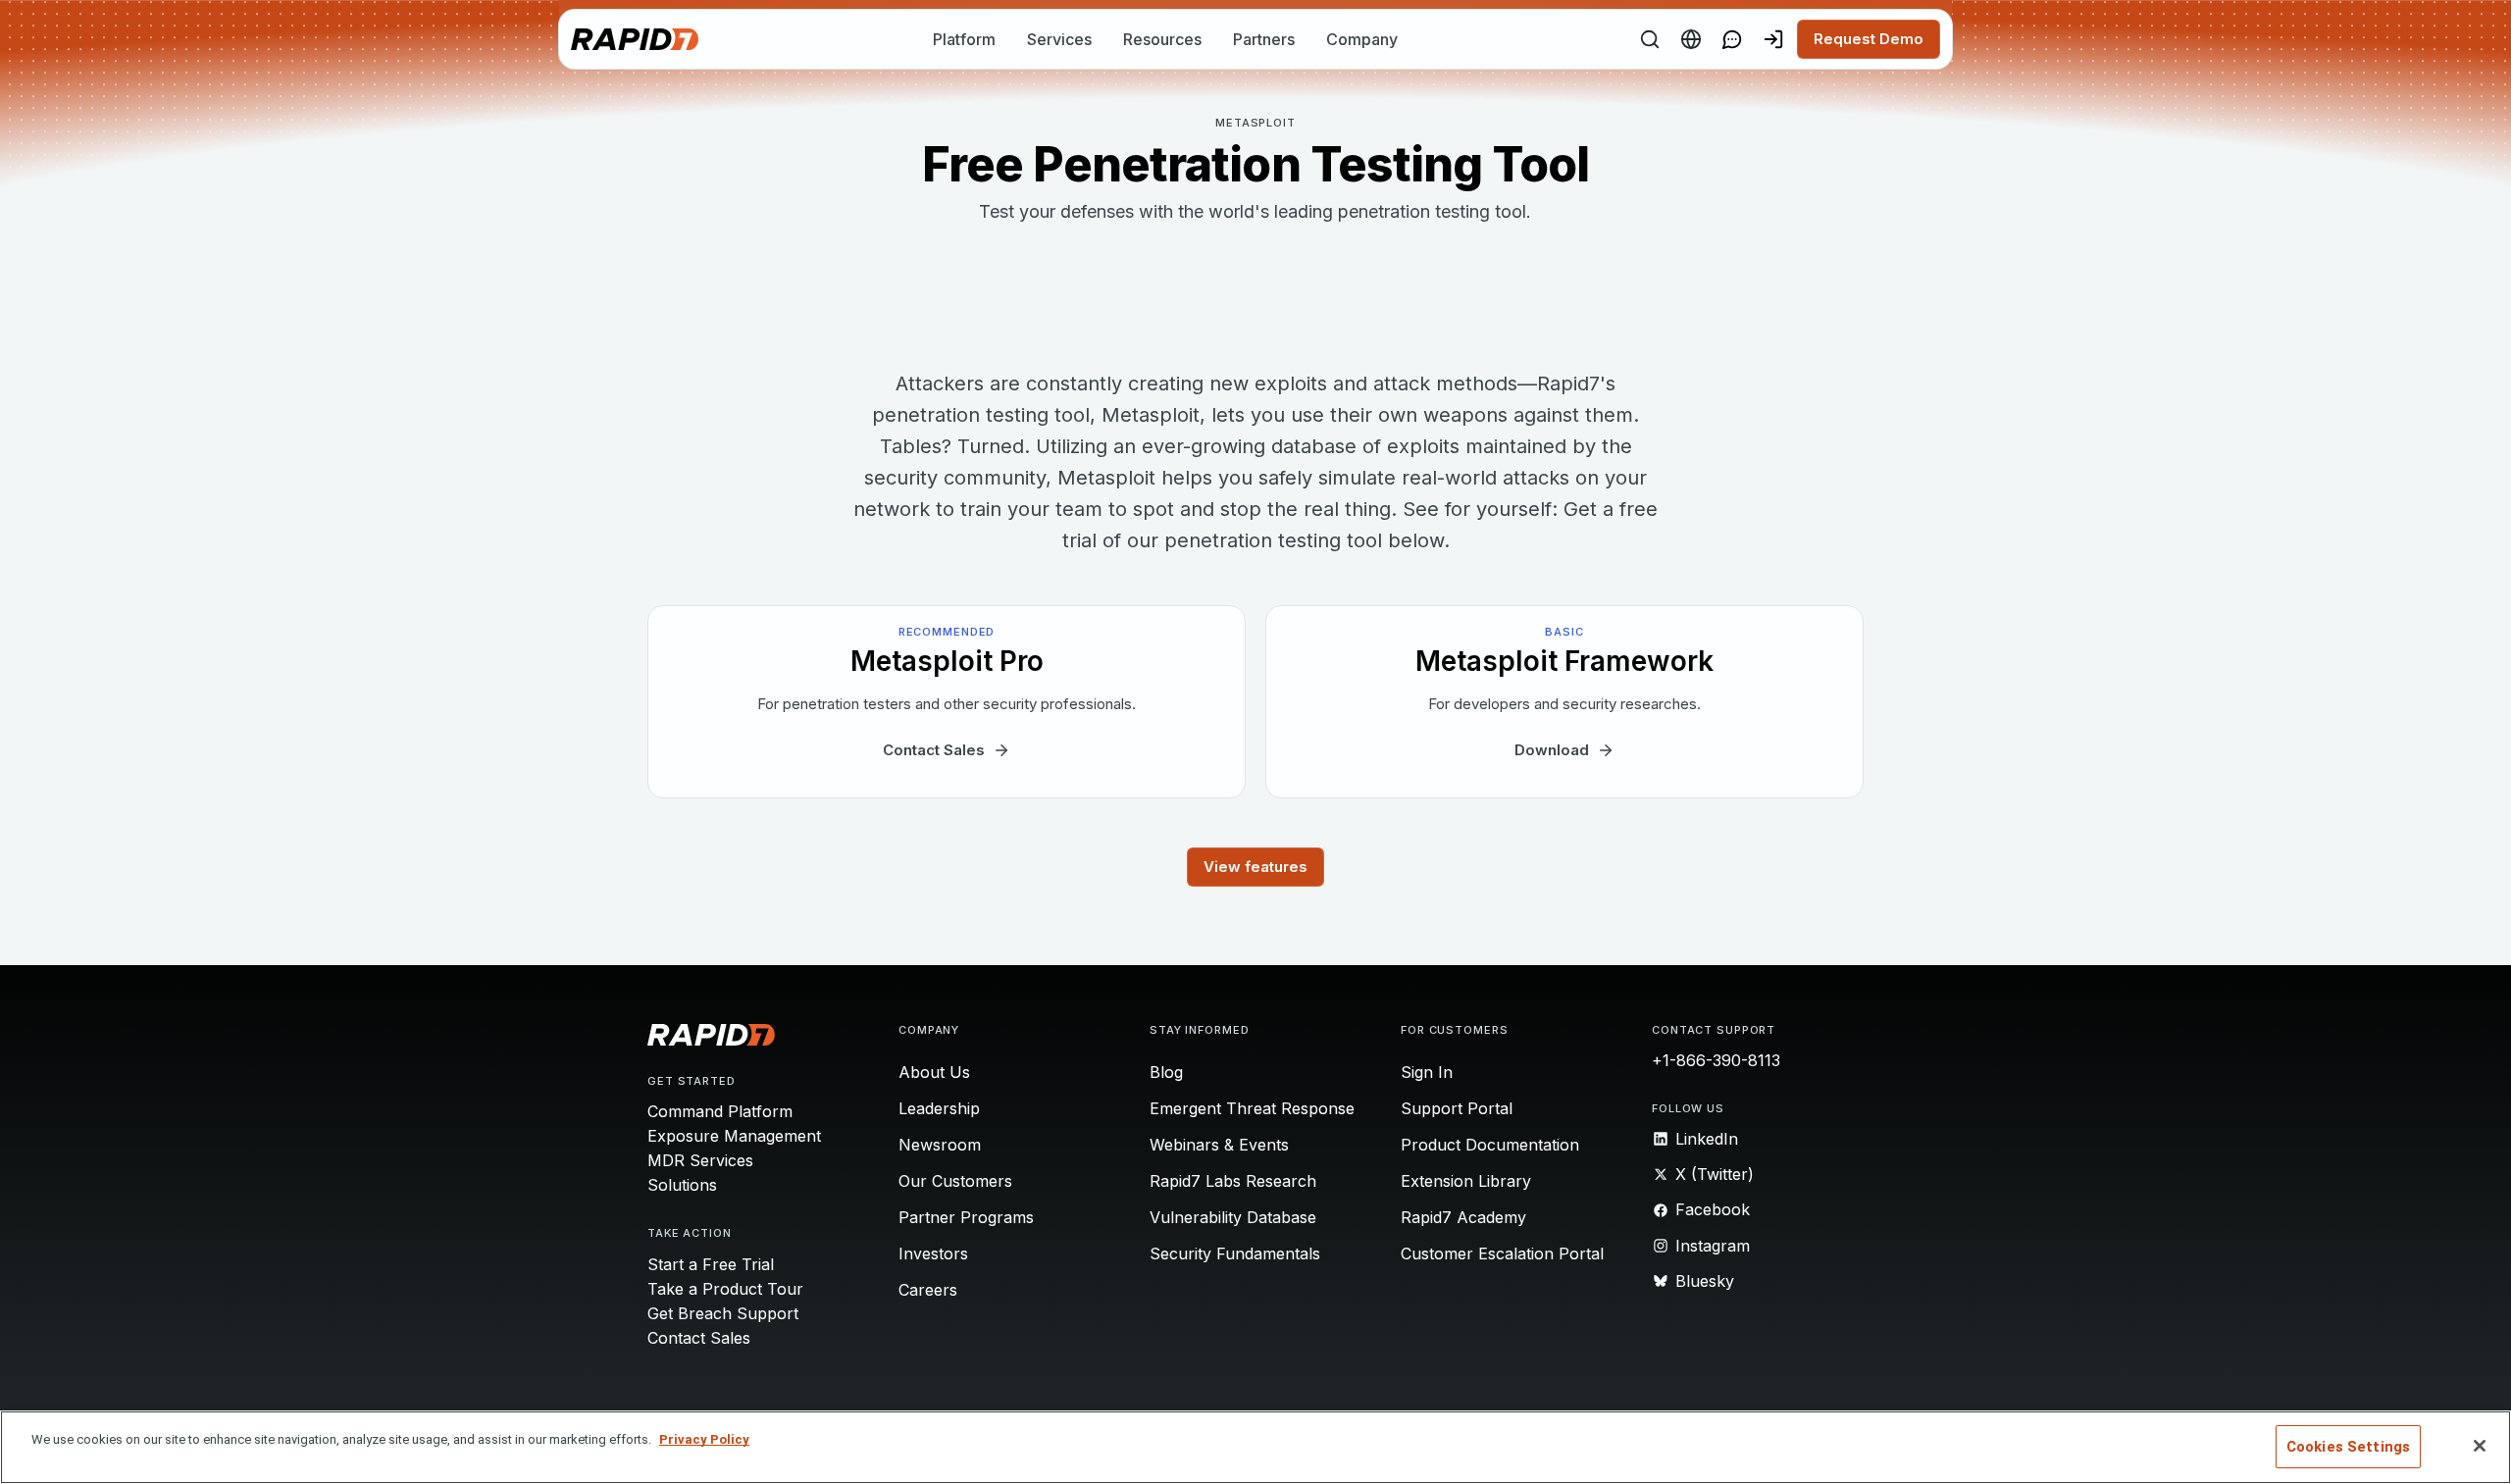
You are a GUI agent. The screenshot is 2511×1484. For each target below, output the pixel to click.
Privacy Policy (704, 1439)
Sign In (1427, 1072)
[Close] (2480, 1446)
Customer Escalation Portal (1502, 1254)
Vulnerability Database (1233, 1217)
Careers (928, 1290)
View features (1255, 867)
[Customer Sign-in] (1773, 39)
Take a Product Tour (725, 1289)
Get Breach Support (723, 1313)
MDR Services (700, 1160)
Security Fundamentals (1235, 1254)
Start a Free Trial (711, 1264)
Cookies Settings (2348, 1447)
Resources (1162, 39)
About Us (934, 1072)
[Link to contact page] (1732, 39)
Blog (1166, 1072)
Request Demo (1869, 39)
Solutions (682, 1185)
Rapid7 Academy (1463, 1217)
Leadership (939, 1108)
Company (1362, 39)
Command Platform (720, 1111)
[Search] (1650, 39)
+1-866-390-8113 (1716, 1060)
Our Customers (955, 1181)
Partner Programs (966, 1217)
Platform (964, 39)
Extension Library (1466, 1181)
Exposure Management (734, 1136)
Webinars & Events (1219, 1145)
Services (1059, 39)
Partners (1264, 39)
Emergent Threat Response (1252, 1108)
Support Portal (1457, 1108)
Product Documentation (1490, 1145)
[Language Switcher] (1691, 39)
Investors (933, 1254)
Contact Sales (699, 1338)
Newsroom (940, 1145)
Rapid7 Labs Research (1233, 1181)
